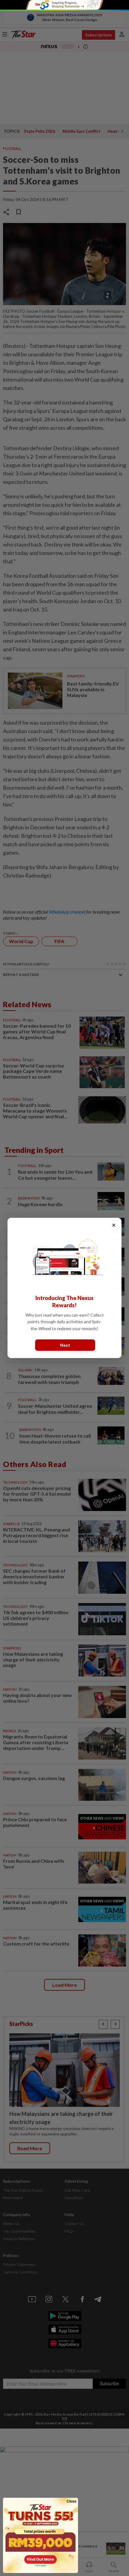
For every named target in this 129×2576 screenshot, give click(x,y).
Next (65, 1345)
